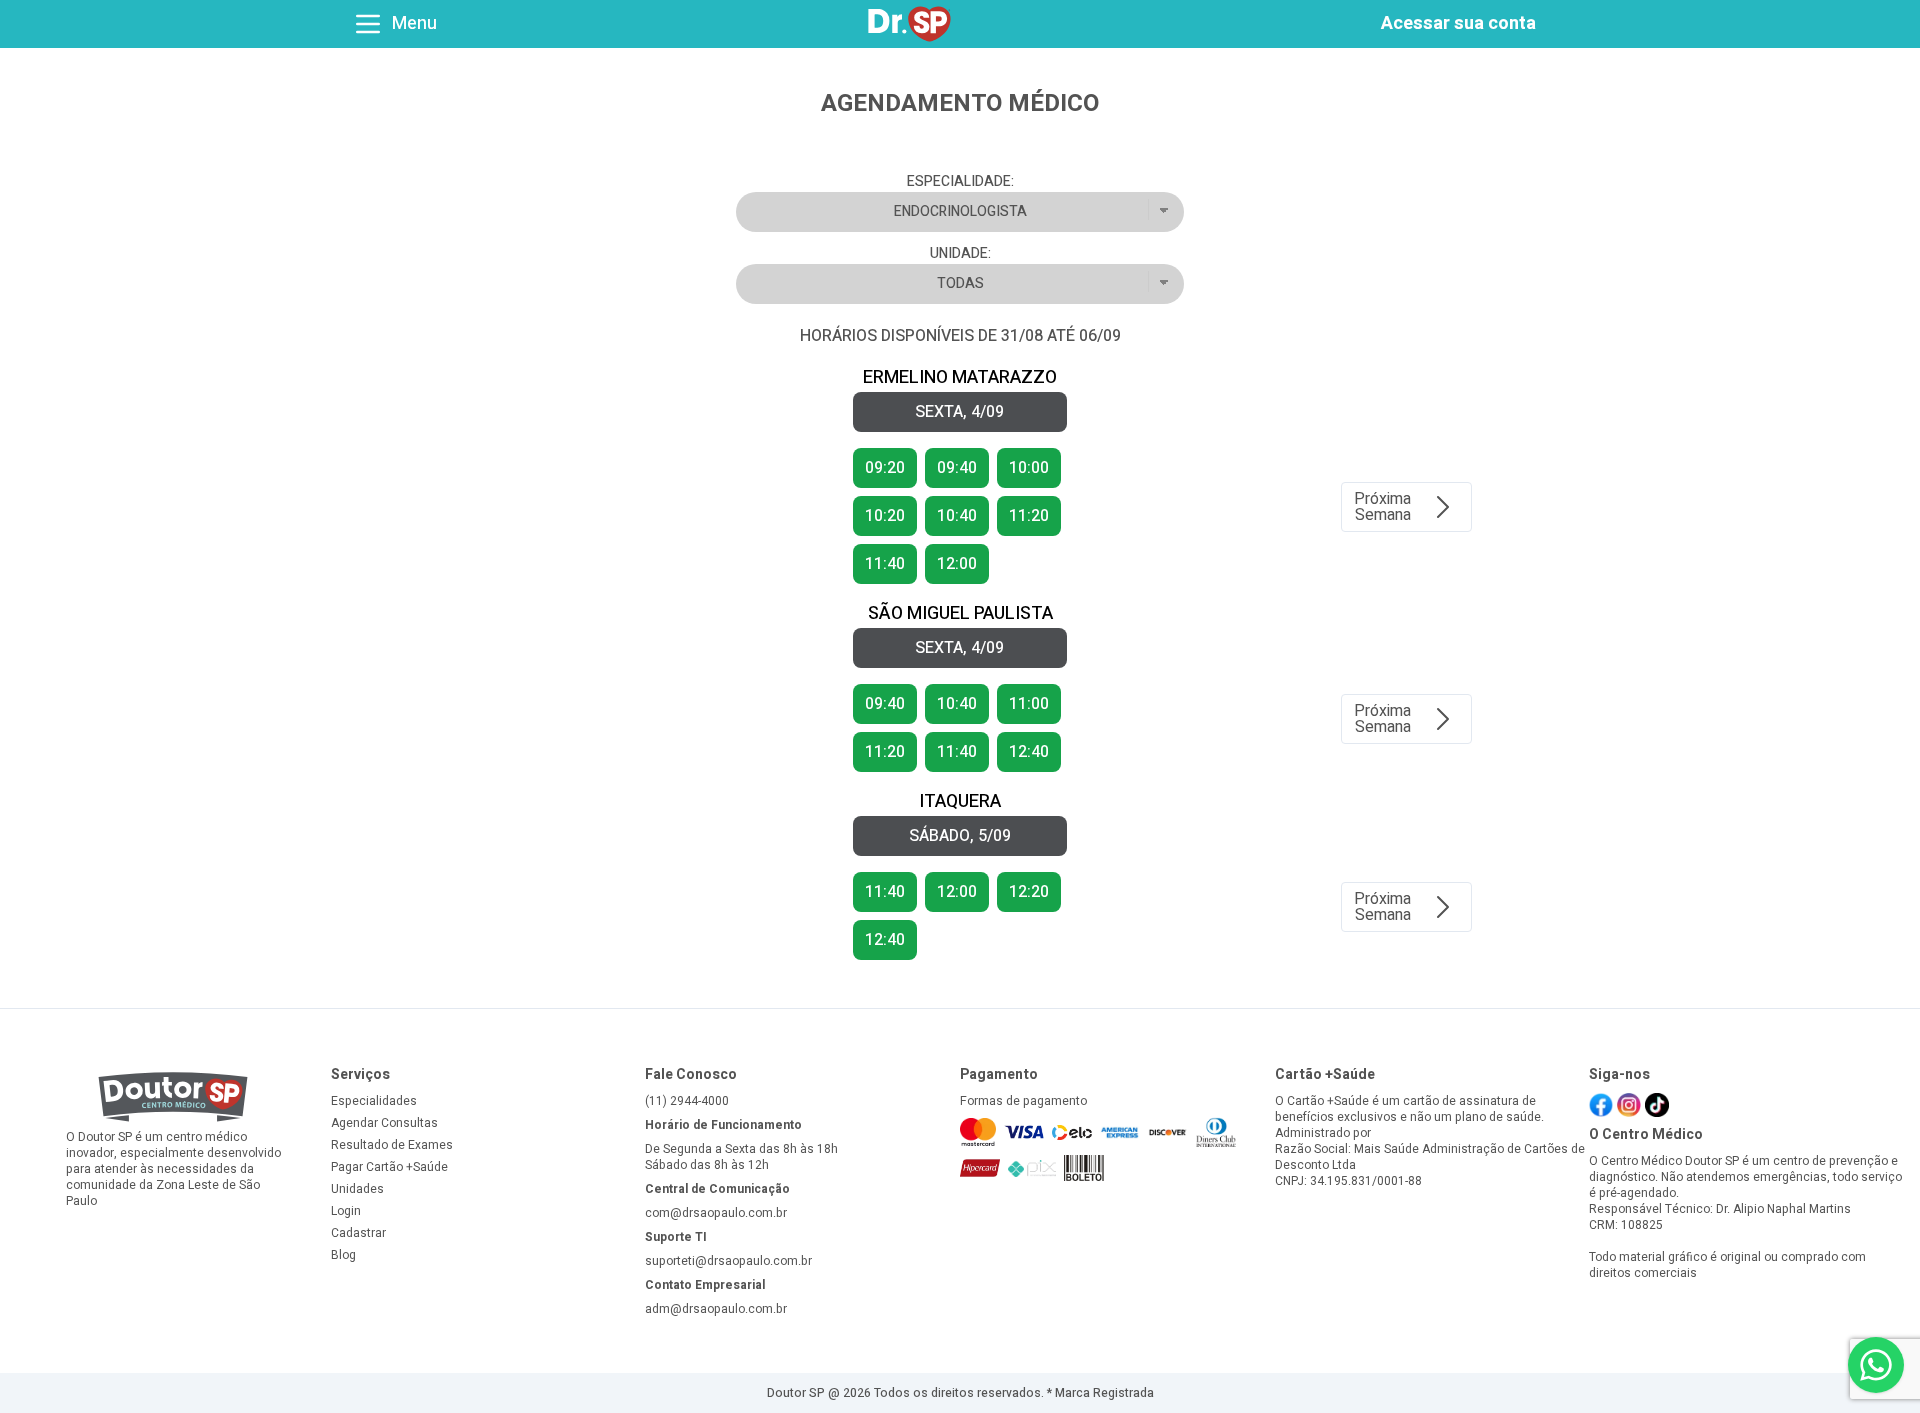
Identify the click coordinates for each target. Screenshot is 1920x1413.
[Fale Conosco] (1876, 1365)
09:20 (885, 468)
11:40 (885, 564)
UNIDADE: (960, 254)
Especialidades (374, 1101)
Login (346, 1211)
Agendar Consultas (384, 1123)
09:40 (957, 468)
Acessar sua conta (1458, 23)
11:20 (885, 752)
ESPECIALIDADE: (960, 182)
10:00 (1029, 468)
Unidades (357, 1189)
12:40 (1029, 752)
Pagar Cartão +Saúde (389, 1167)
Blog (343, 1255)
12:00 (957, 564)
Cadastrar (358, 1233)
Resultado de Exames (392, 1145)
